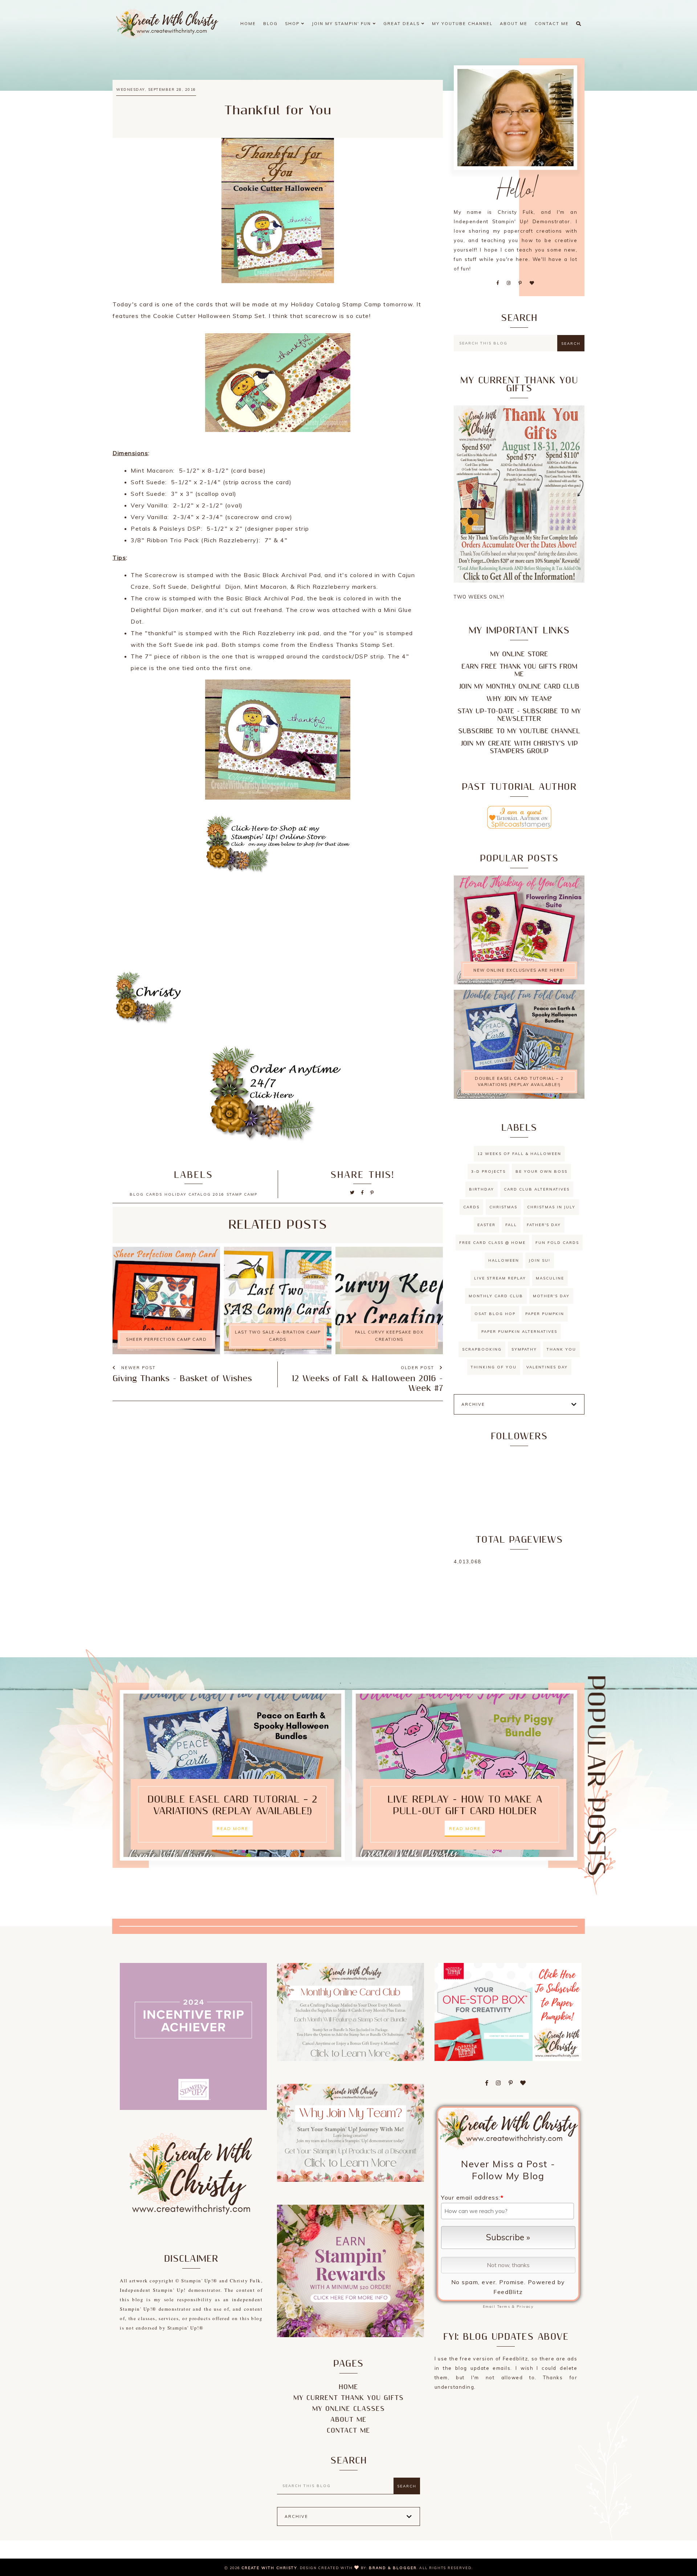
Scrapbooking (482, 1349)
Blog (270, 24)
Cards (154, 1194)
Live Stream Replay (500, 1278)
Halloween (504, 1260)
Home (248, 24)
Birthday (482, 1189)
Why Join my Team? (519, 699)
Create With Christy (269, 2568)
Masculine (550, 1278)
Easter (486, 1225)
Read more (233, 1829)
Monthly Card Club (496, 1296)
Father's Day (544, 1225)
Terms (504, 2306)
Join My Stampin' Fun (342, 24)
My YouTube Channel (462, 24)
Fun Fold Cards (557, 1243)
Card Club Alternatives (537, 1189)
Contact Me (552, 24)
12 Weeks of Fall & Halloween (519, 1154)
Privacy (525, 2306)
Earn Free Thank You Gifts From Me (519, 670)
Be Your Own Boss (541, 1171)
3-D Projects (488, 1171)
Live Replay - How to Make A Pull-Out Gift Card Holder (465, 1805)
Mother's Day (551, 1296)
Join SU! (540, 1260)
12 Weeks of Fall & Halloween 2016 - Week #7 (367, 1384)
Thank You (561, 1349)
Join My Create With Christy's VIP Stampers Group (519, 747)
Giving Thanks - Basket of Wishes (182, 1379)
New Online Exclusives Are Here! (519, 970)
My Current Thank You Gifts (348, 2398)
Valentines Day (547, 1367)
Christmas (503, 1207)
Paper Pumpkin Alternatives (519, 1332)
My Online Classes (348, 2409)
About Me (514, 24)
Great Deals (402, 24)
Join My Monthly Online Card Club (519, 687)
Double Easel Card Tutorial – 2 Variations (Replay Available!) (519, 1081)
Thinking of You (494, 1367)
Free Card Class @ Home (492, 1243)
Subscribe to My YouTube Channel (519, 731)
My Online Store (519, 654)
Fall (511, 1225)
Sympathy (524, 1349)
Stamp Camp (242, 1194)
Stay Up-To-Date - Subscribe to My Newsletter (519, 715)
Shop (293, 24)
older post (418, 1368)
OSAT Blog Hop (495, 1314)
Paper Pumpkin (545, 1314)
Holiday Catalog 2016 (194, 1194)
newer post (138, 1368)
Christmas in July (551, 1207)
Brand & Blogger (393, 2568)
